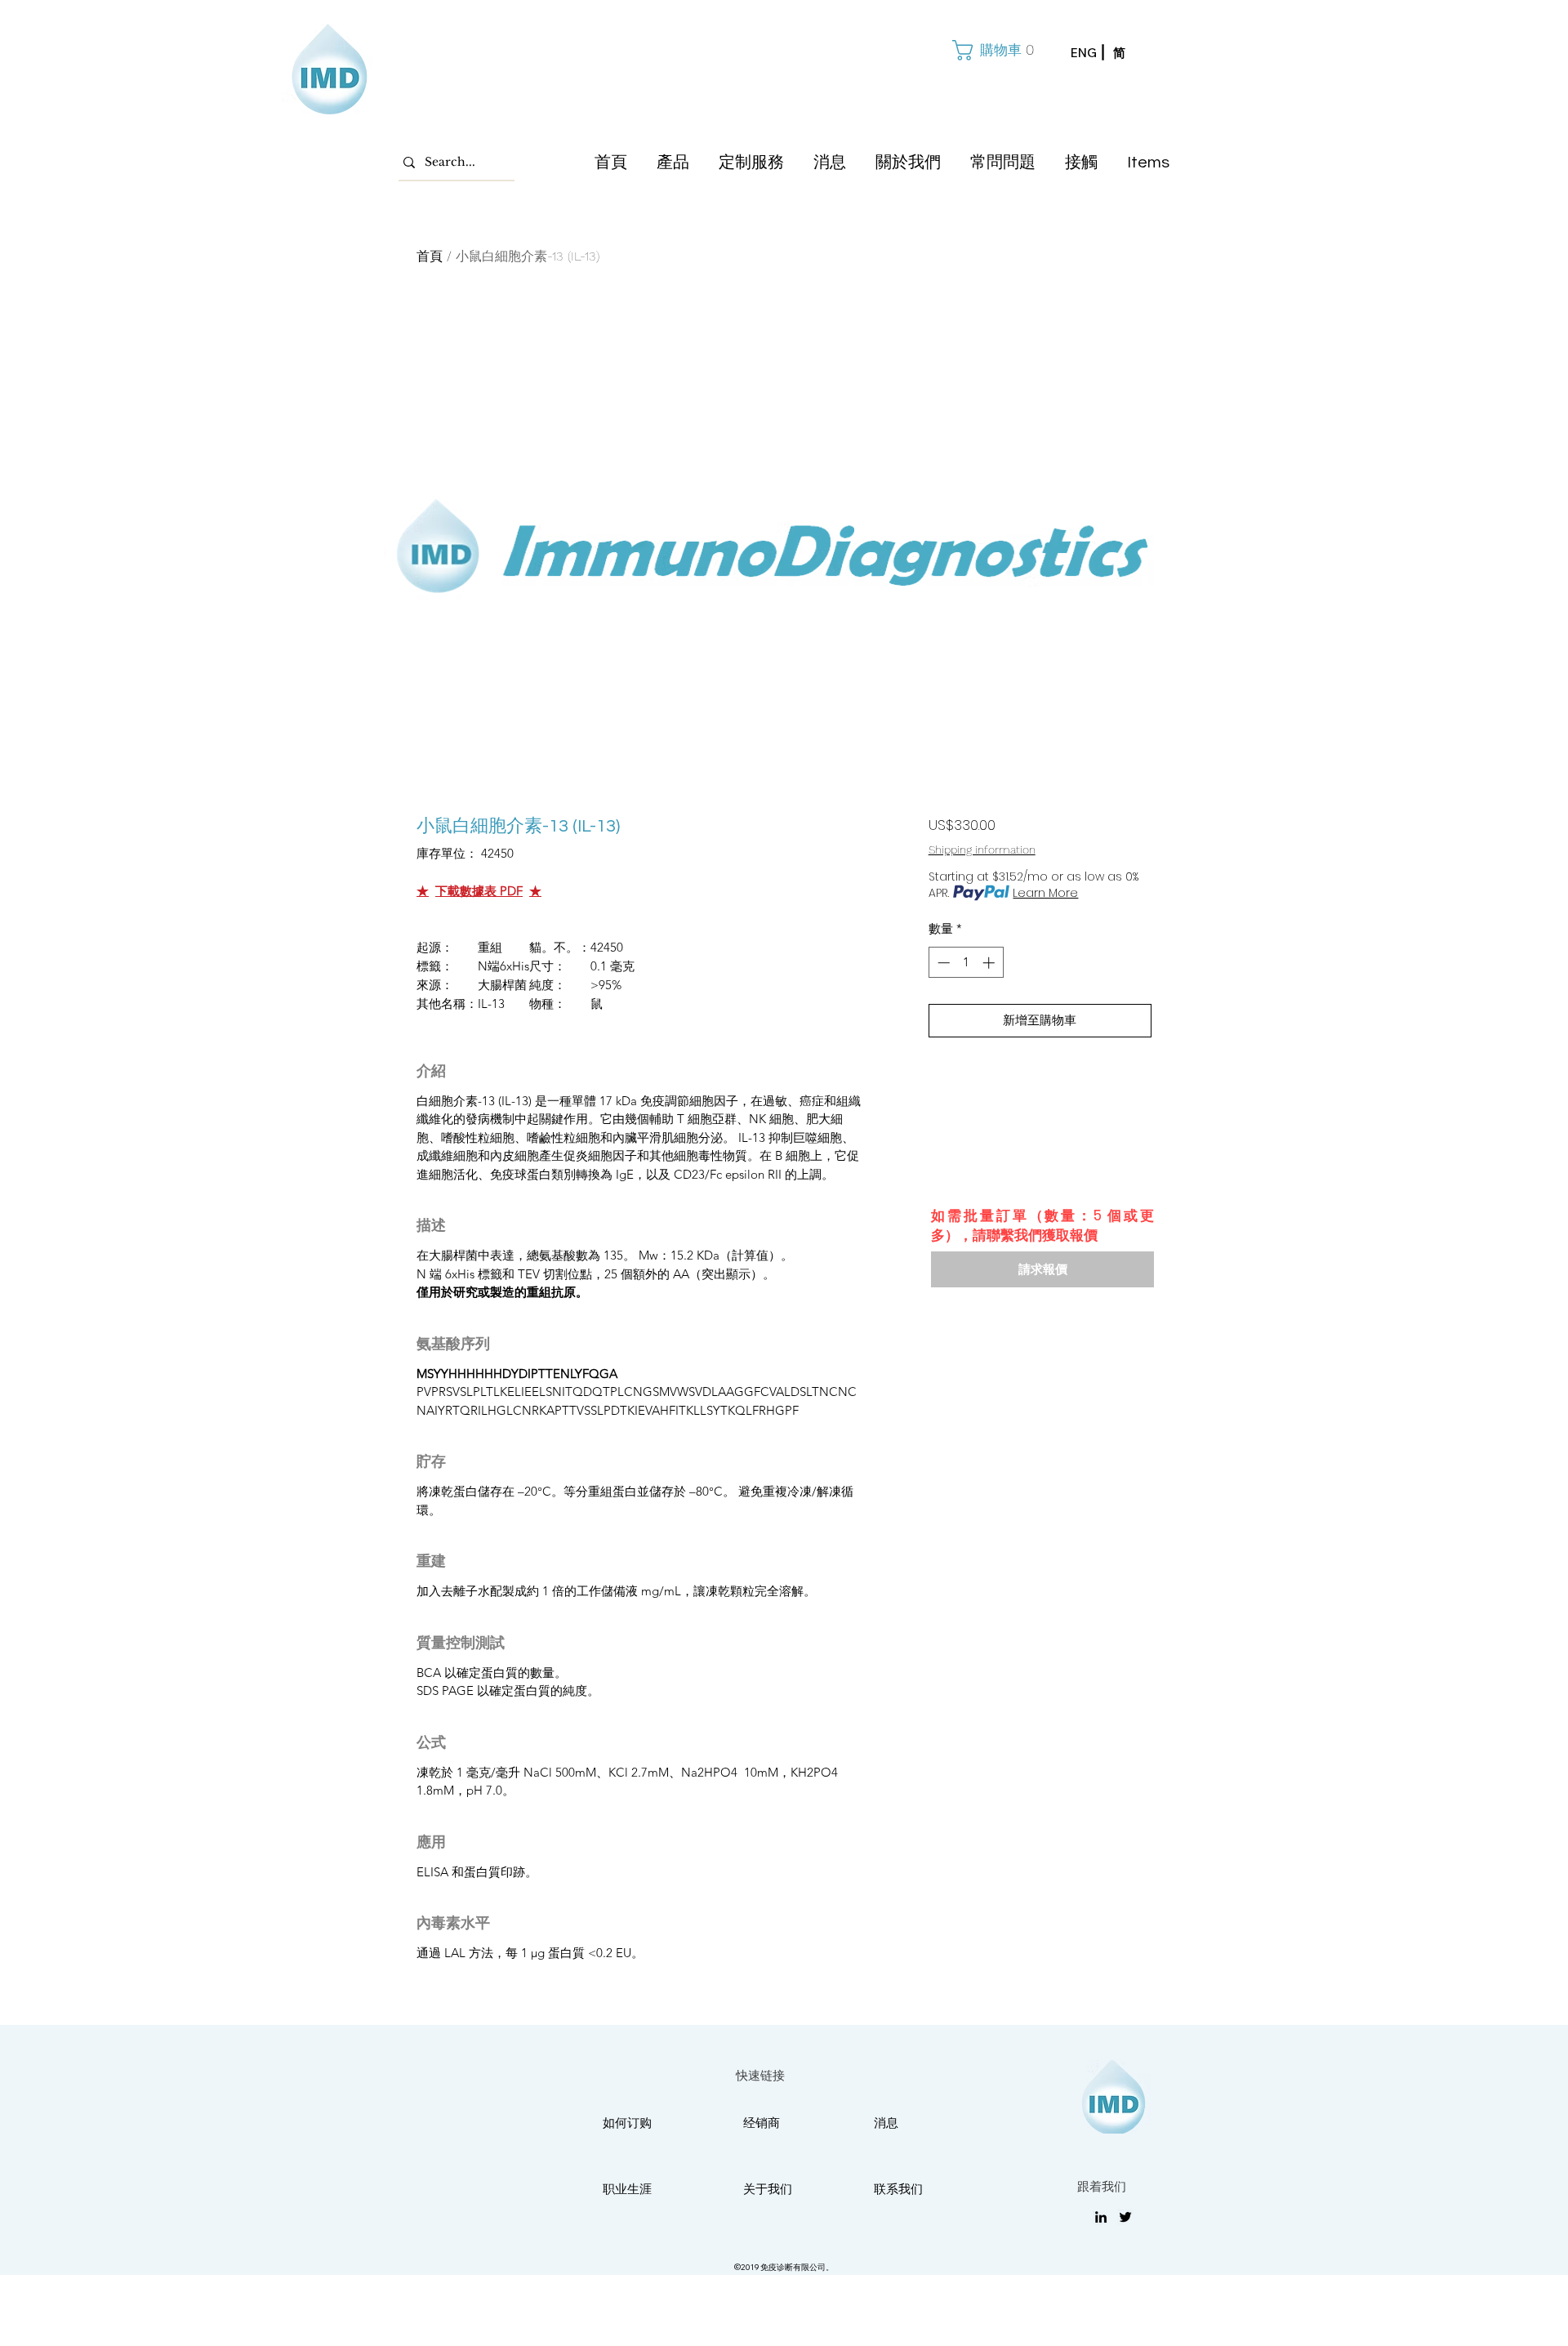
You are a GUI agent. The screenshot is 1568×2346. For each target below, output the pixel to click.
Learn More (1045, 893)
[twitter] (1125, 2217)
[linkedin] (1101, 2217)
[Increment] (990, 963)
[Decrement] (942, 963)
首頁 (430, 256)
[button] (991, 50)
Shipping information (982, 850)
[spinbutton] (966, 963)
